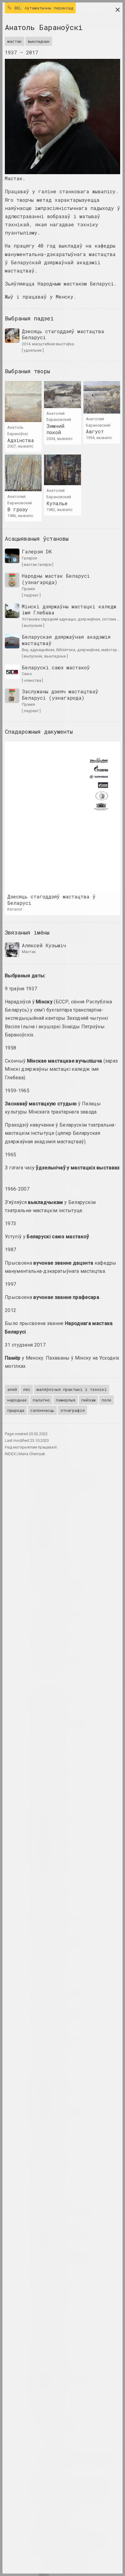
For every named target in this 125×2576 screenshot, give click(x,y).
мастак (15, 41)
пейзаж (88, 1400)
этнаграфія (73, 1410)
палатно (41, 1400)
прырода (16, 1410)
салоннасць (42, 1410)
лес (27, 1389)
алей (12, 1389)
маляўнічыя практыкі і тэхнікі (72, 1389)
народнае (17, 1400)
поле (106, 1400)
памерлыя (66, 1400)
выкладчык (39, 41)
